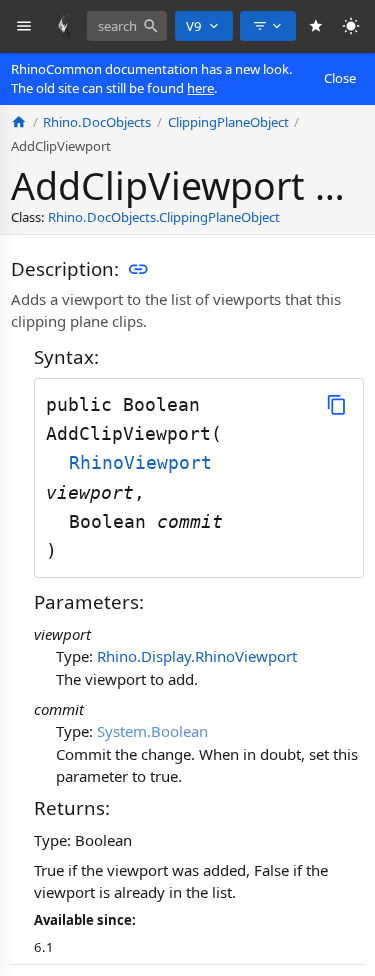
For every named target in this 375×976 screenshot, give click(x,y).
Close (340, 78)
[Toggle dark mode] (351, 26)
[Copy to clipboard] (336, 404)
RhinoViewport (140, 462)
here (200, 88)
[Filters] (268, 26)
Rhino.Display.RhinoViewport (197, 656)
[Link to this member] (138, 269)
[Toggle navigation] (24, 26)
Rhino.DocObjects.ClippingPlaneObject (164, 217)
